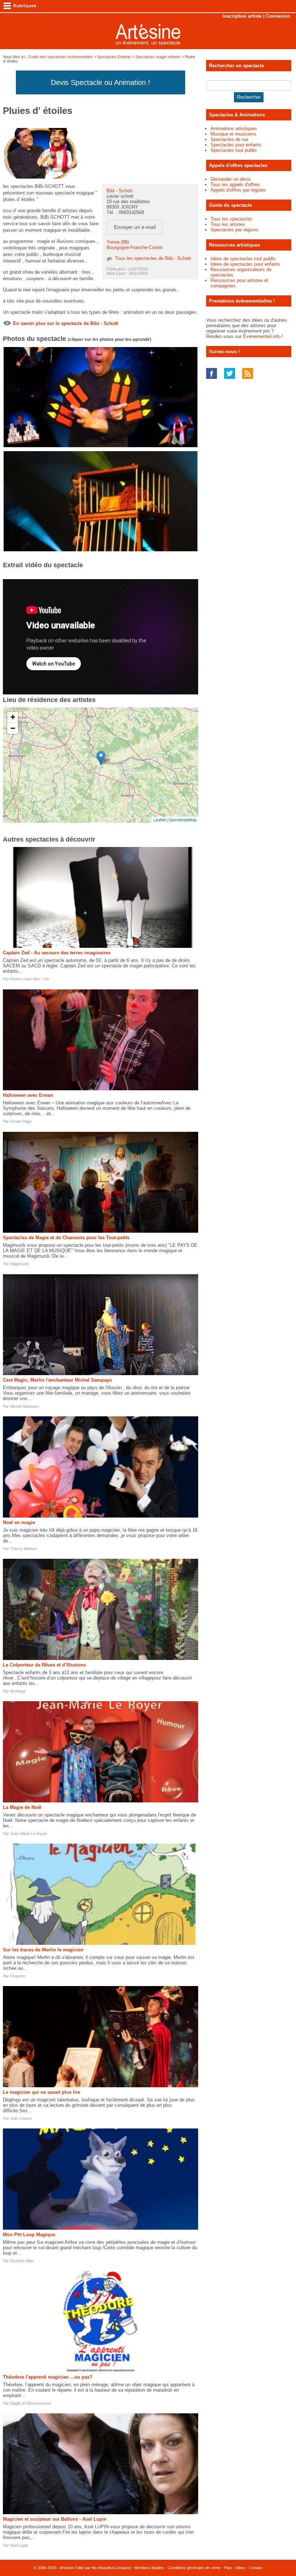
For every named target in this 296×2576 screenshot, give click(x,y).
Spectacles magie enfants (158, 57)
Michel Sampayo (25, 1406)
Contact (256, 2568)
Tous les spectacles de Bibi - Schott (153, 258)
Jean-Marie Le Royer (29, 1833)
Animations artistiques (234, 129)
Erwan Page (21, 1121)
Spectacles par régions (234, 230)
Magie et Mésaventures (31, 2403)
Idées (240, 2568)
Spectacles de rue (229, 139)
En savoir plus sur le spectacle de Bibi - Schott (66, 323)
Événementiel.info (262, 336)
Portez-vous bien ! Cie (30, 979)
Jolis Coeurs (21, 2118)
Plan (228, 2568)
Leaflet (159, 820)
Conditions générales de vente (194, 2568)
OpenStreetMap (182, 820)
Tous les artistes (228, 224)
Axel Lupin (19, 2545)
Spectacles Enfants (114, 57)
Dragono (18, 1976)
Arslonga (18, 1691)
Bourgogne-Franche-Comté (134, 247)
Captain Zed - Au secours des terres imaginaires (57, 953)
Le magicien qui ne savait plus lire (42, 2092)
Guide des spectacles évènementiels (60, 57)
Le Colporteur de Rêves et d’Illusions (44, 1665)
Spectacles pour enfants (236, 145)
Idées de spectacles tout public (243, 259)
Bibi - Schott (119, 191)
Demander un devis (231, 179)
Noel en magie (19, 1522)
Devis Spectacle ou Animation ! (101, 82)
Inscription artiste (242, 16)
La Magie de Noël (22, 1807)
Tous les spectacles (231, 219)
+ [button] (13, 717)
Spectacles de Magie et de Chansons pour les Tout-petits (66, 1238)
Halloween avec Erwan (28, 1095)
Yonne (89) (118, 242)
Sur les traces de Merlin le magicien (43, 1950)
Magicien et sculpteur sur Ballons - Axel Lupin (55, 2519)
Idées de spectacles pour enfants (245, 264)
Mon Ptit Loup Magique (29, 2235)
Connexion (278, 16)
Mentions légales (149, 2568)
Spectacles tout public (234, 150)
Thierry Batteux (24, 1549)
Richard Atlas (22, 2261)
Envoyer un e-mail (135, 227)
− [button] (13, 728)
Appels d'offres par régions (238, 190)
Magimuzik (19, 1264)
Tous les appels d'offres (235, 185)
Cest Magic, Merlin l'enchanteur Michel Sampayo (57, 1380)
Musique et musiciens (233, 134)
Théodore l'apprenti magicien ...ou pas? (48, 2377)
